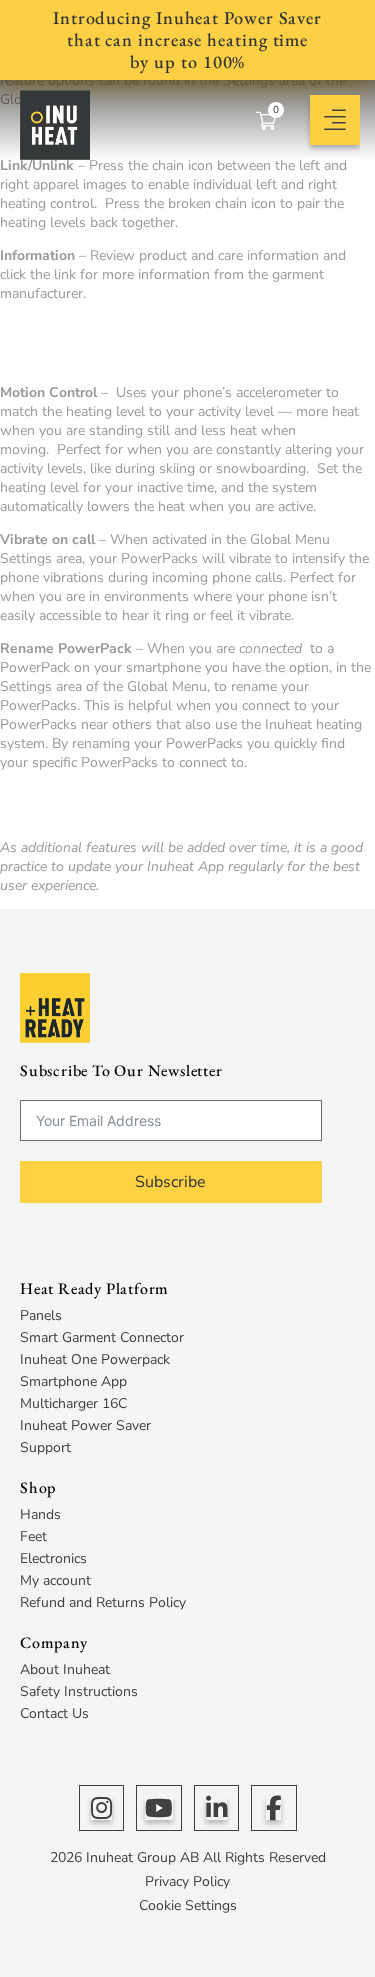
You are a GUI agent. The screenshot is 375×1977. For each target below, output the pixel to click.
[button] (320, 120)
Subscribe (170, 1182)
